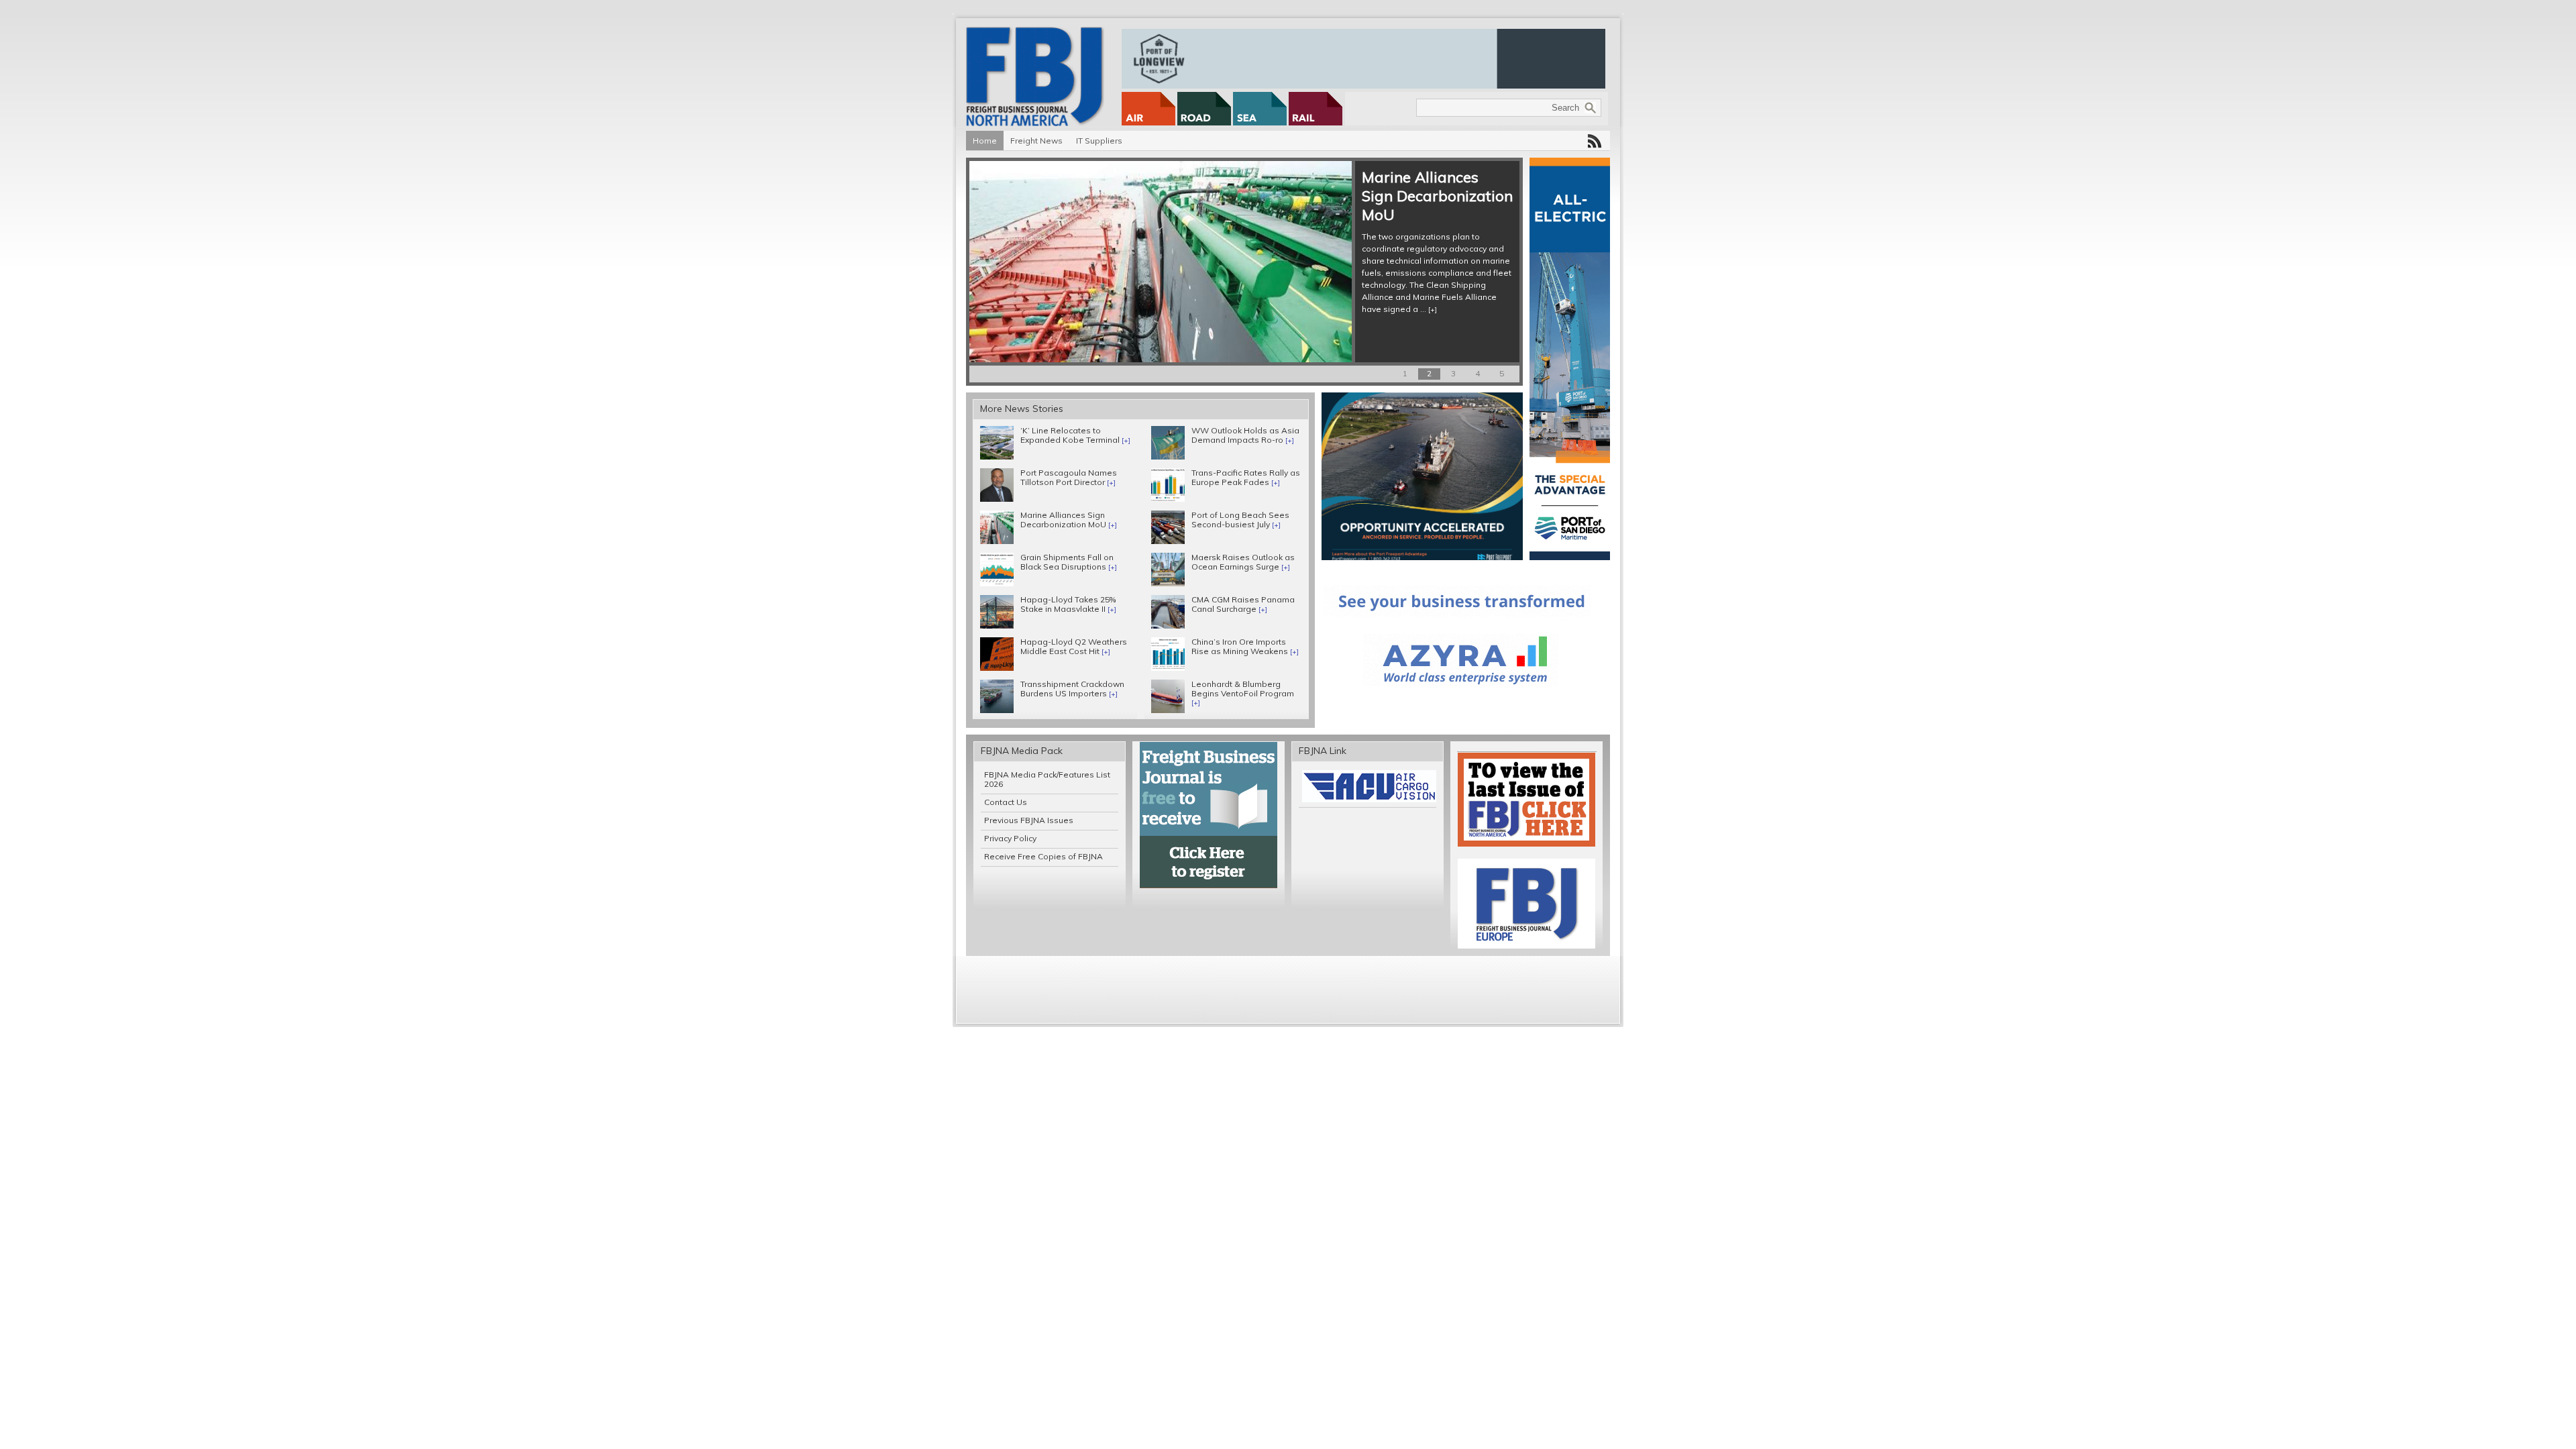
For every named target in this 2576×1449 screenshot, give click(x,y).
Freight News (1036, 141)
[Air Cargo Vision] (1369, 799)
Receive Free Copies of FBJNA (1043, 856)
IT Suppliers (1099, 141)
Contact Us (1006, 802)
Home (985, 141)
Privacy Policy (1010, 838)
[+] (1065, 298)
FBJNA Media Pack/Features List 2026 (1047, 779)
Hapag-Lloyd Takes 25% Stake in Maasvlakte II (1045, 196)
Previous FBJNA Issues (1029, 820)
